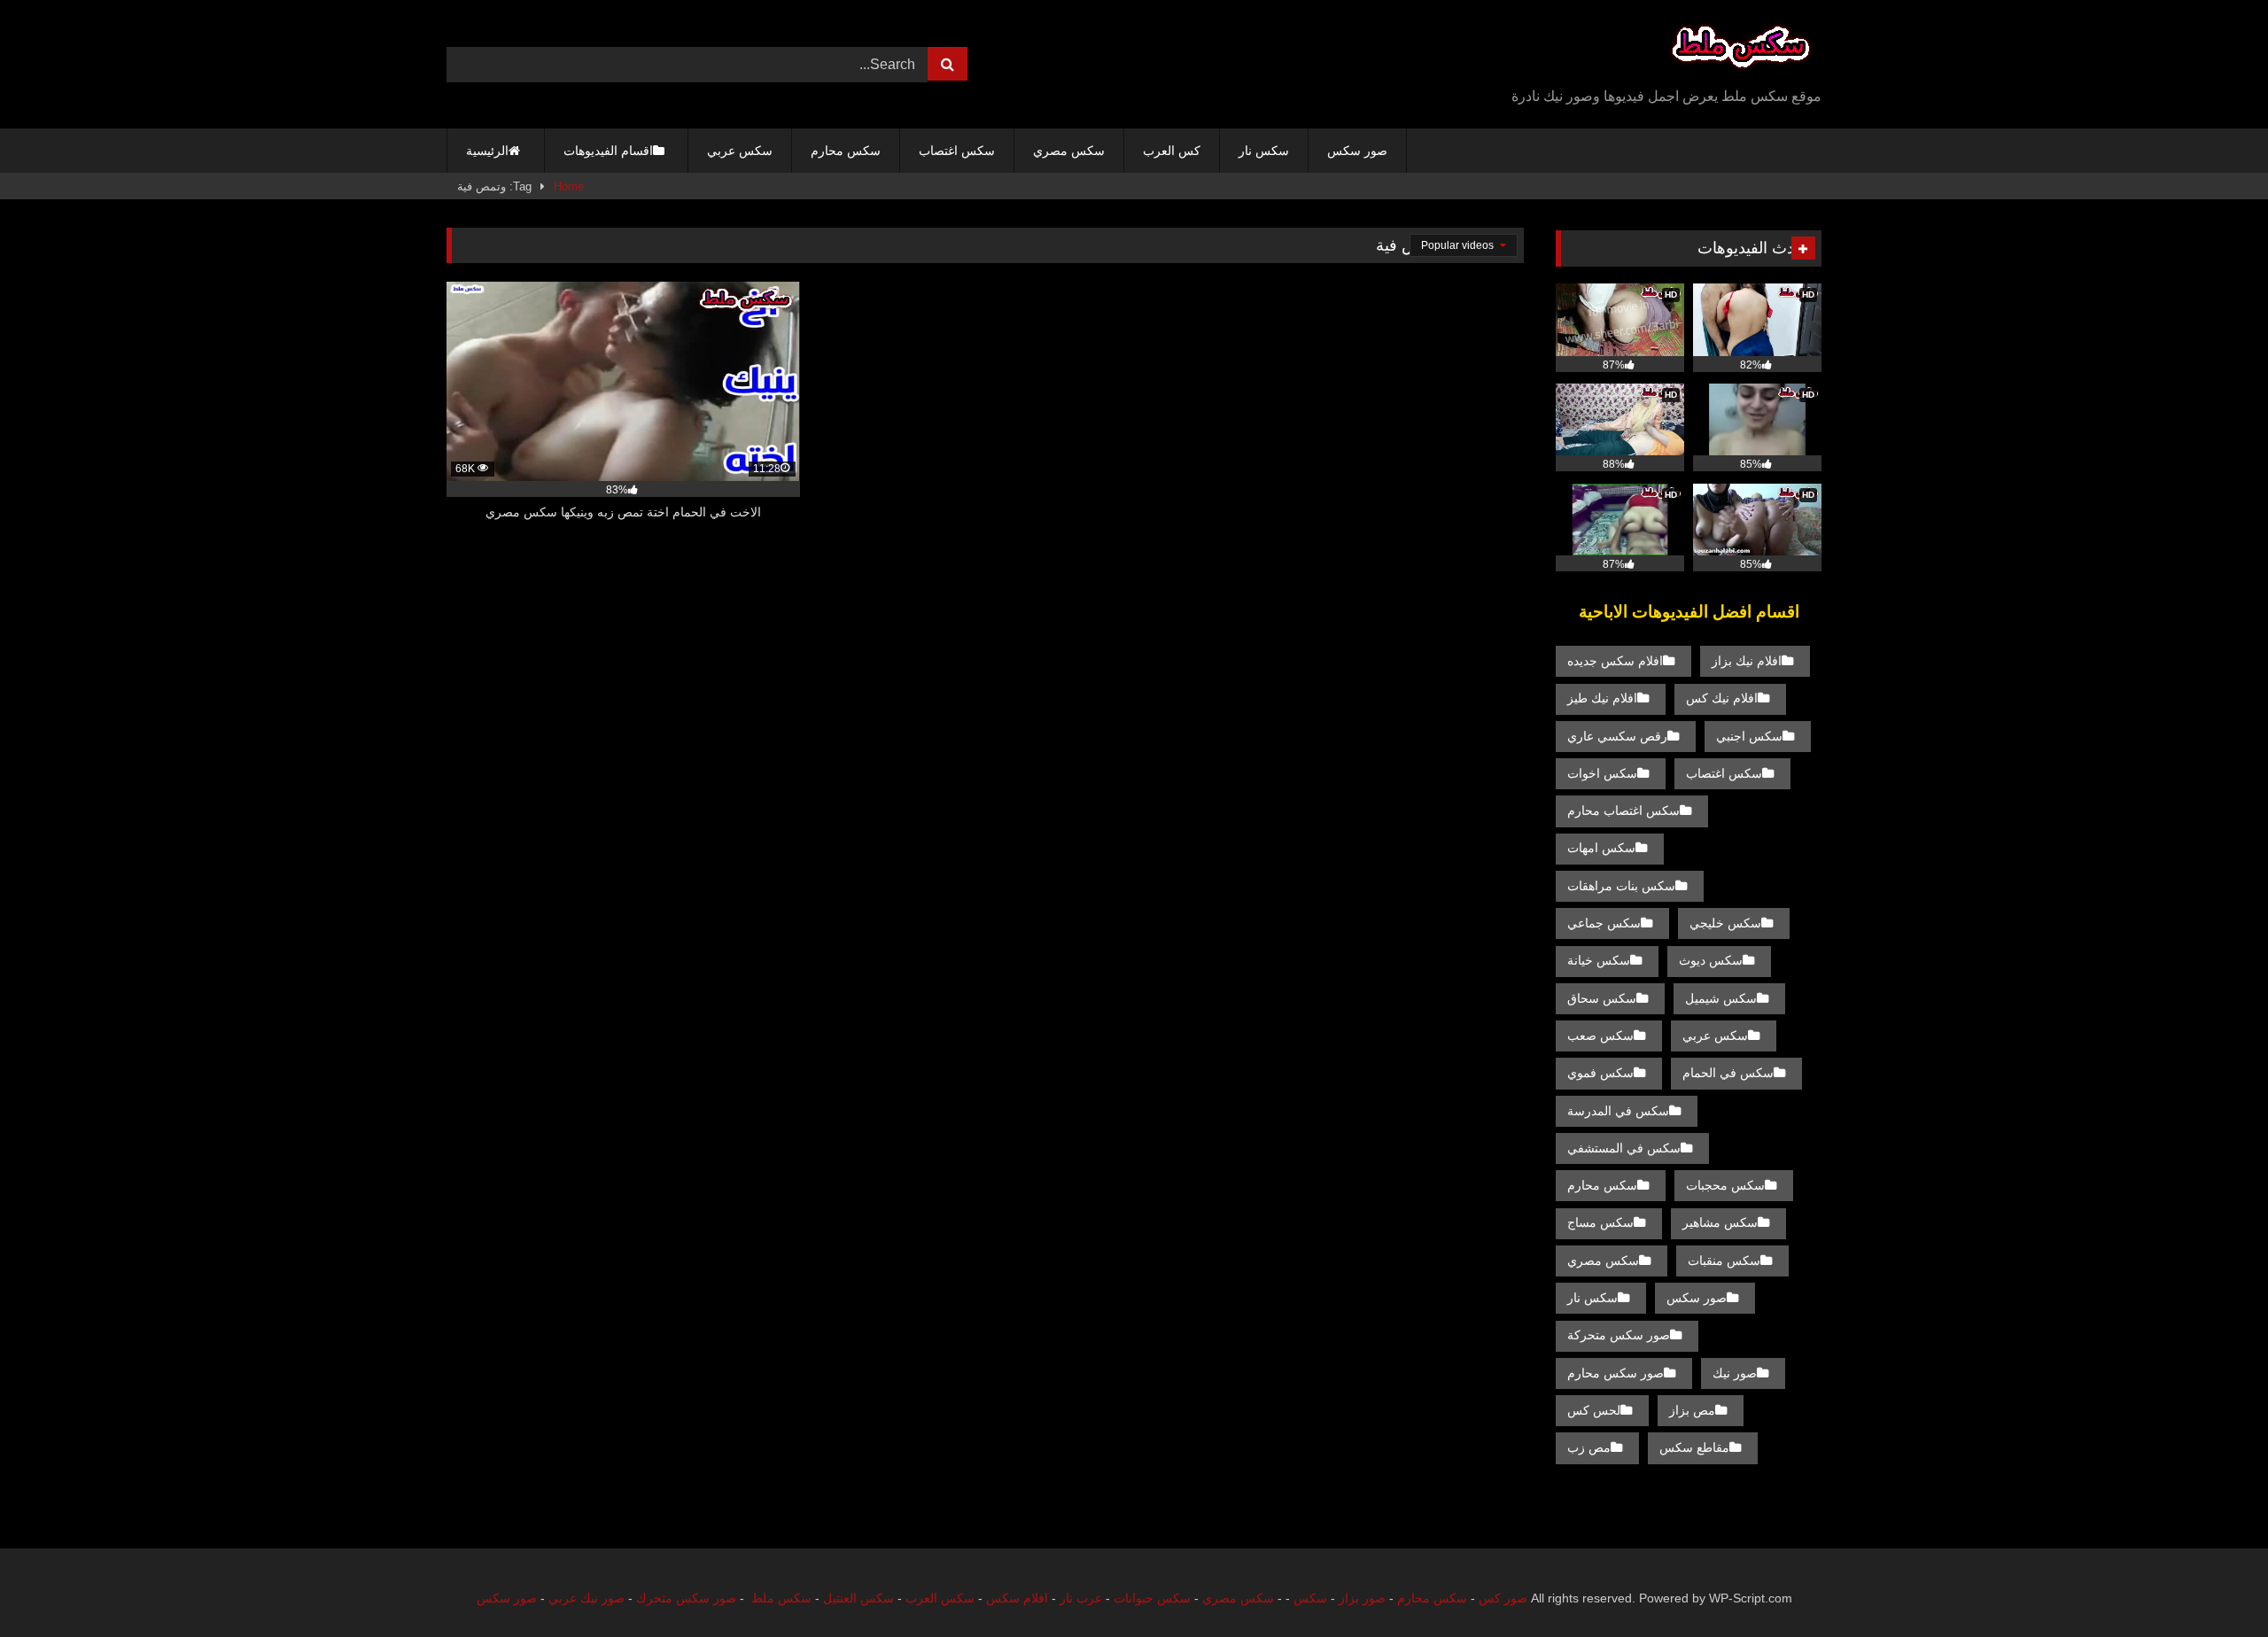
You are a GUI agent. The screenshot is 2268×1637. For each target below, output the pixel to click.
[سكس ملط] (1741, 50)
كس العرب (1172, 151)
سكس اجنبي (1749, 736)
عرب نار (1081, 1598)
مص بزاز (1692, 1410)
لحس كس (1594, 1410)
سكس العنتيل (858, 1598)
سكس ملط (781, 1598)
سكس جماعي (1604, 923)
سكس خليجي (1725, 923)
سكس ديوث (1711, 960)
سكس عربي (740, 151)
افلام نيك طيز (1602, 698)
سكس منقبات (1724, 1261)
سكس (1310, 1598)
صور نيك (1735, 1373)
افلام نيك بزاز (1747, 661)
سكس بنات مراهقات (1621, 886)
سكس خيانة (1599, 960)
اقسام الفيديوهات (608, 151)
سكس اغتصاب (957, 151)
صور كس (1503, 1598)
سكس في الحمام (1728, 1073)
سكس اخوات (1602, 773)
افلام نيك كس (1722, 698)
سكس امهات (1601, 848)
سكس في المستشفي (1624, 1148)
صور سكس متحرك (686, 1598)
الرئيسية (487, 151)
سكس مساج (1600, 1222)
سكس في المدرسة (1618, 1111)
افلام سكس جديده (1615, 661)
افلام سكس (1017, 1598)
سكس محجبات (1725, 1185)
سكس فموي (1600, 1073)
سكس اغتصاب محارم (1623, 811)
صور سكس (1357, 151)
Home (569, 186)
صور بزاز (1362, 1598)
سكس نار (1264, 151)
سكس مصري (1069, 151)
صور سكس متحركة (1619, 1335)
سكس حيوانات (1152, 1598)
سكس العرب (940, 1598)
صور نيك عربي (586, 1598)
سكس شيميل (1721, 998)
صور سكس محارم (1616, 1373)
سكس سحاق (1602, 998)
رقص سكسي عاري (1617, 736)
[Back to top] (2213, 1584)
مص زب (1589, 1447)
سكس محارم (846, 151)
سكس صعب (1600, 1036)
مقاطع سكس (1694, 1447)
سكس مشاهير (1720, 1222)
